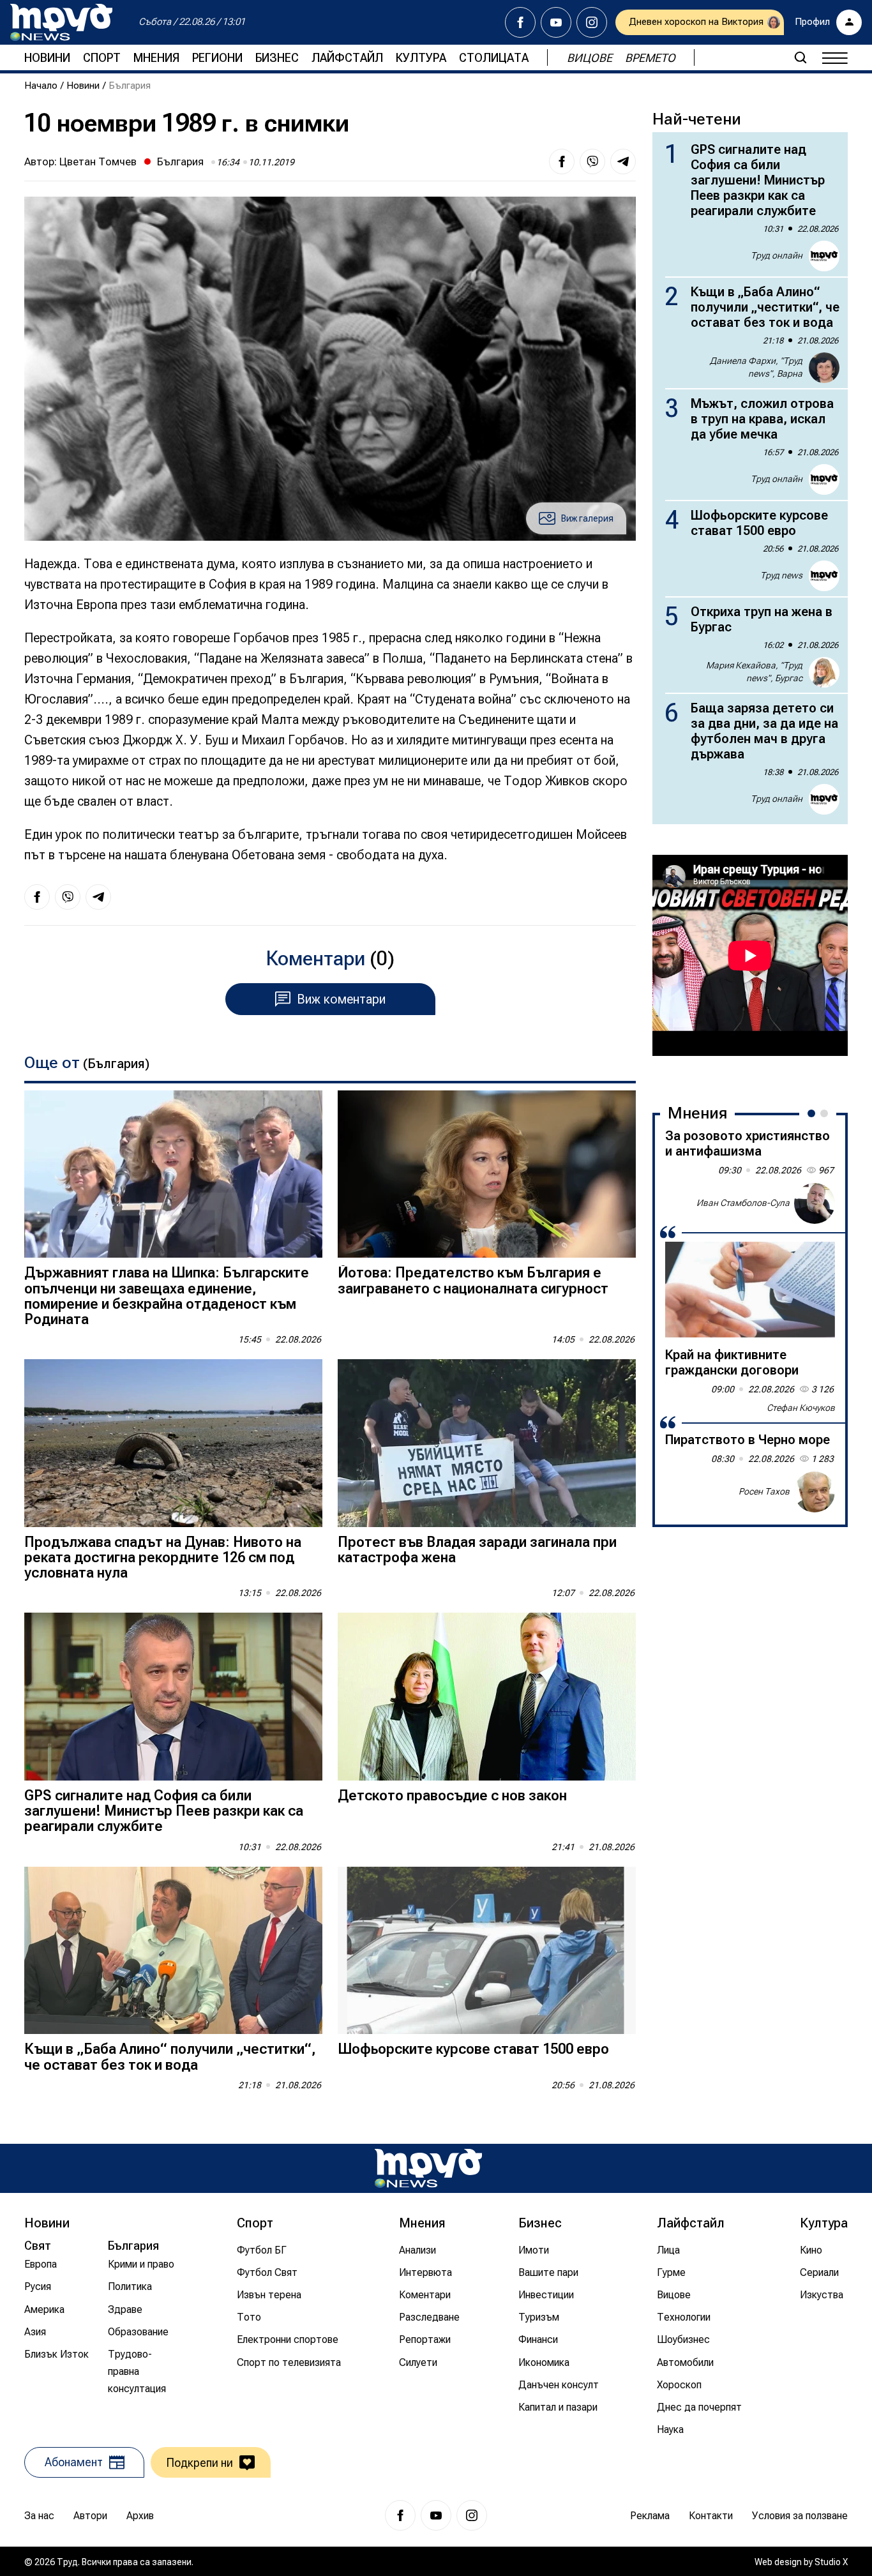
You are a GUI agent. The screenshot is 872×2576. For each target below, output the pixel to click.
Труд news (781, 575)
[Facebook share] (562, 162)
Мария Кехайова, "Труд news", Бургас (754, 672)
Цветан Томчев (98, 162)
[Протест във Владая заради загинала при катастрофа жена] (487, 1443)
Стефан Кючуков (801, 1408)
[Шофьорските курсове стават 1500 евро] (487, 1951)
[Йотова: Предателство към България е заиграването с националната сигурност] (487, 1174)
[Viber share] (592, 162)
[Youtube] (556, 22)
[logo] (61, 22)
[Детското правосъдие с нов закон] (487, 1697)
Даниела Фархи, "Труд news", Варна (756, 367)
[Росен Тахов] (815, 1492)
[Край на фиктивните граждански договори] (750, 1290)
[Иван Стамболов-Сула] (815, 1203)
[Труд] (428, 2168)
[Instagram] (592, 22)
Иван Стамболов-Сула (743, 1203)
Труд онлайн (777, 255)
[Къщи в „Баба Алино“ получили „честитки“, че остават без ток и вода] (173, 1951)
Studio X (831, 2562)
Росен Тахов (764, 1491)
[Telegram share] (623, 162)
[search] (801, 57)
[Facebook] (520, 22)
